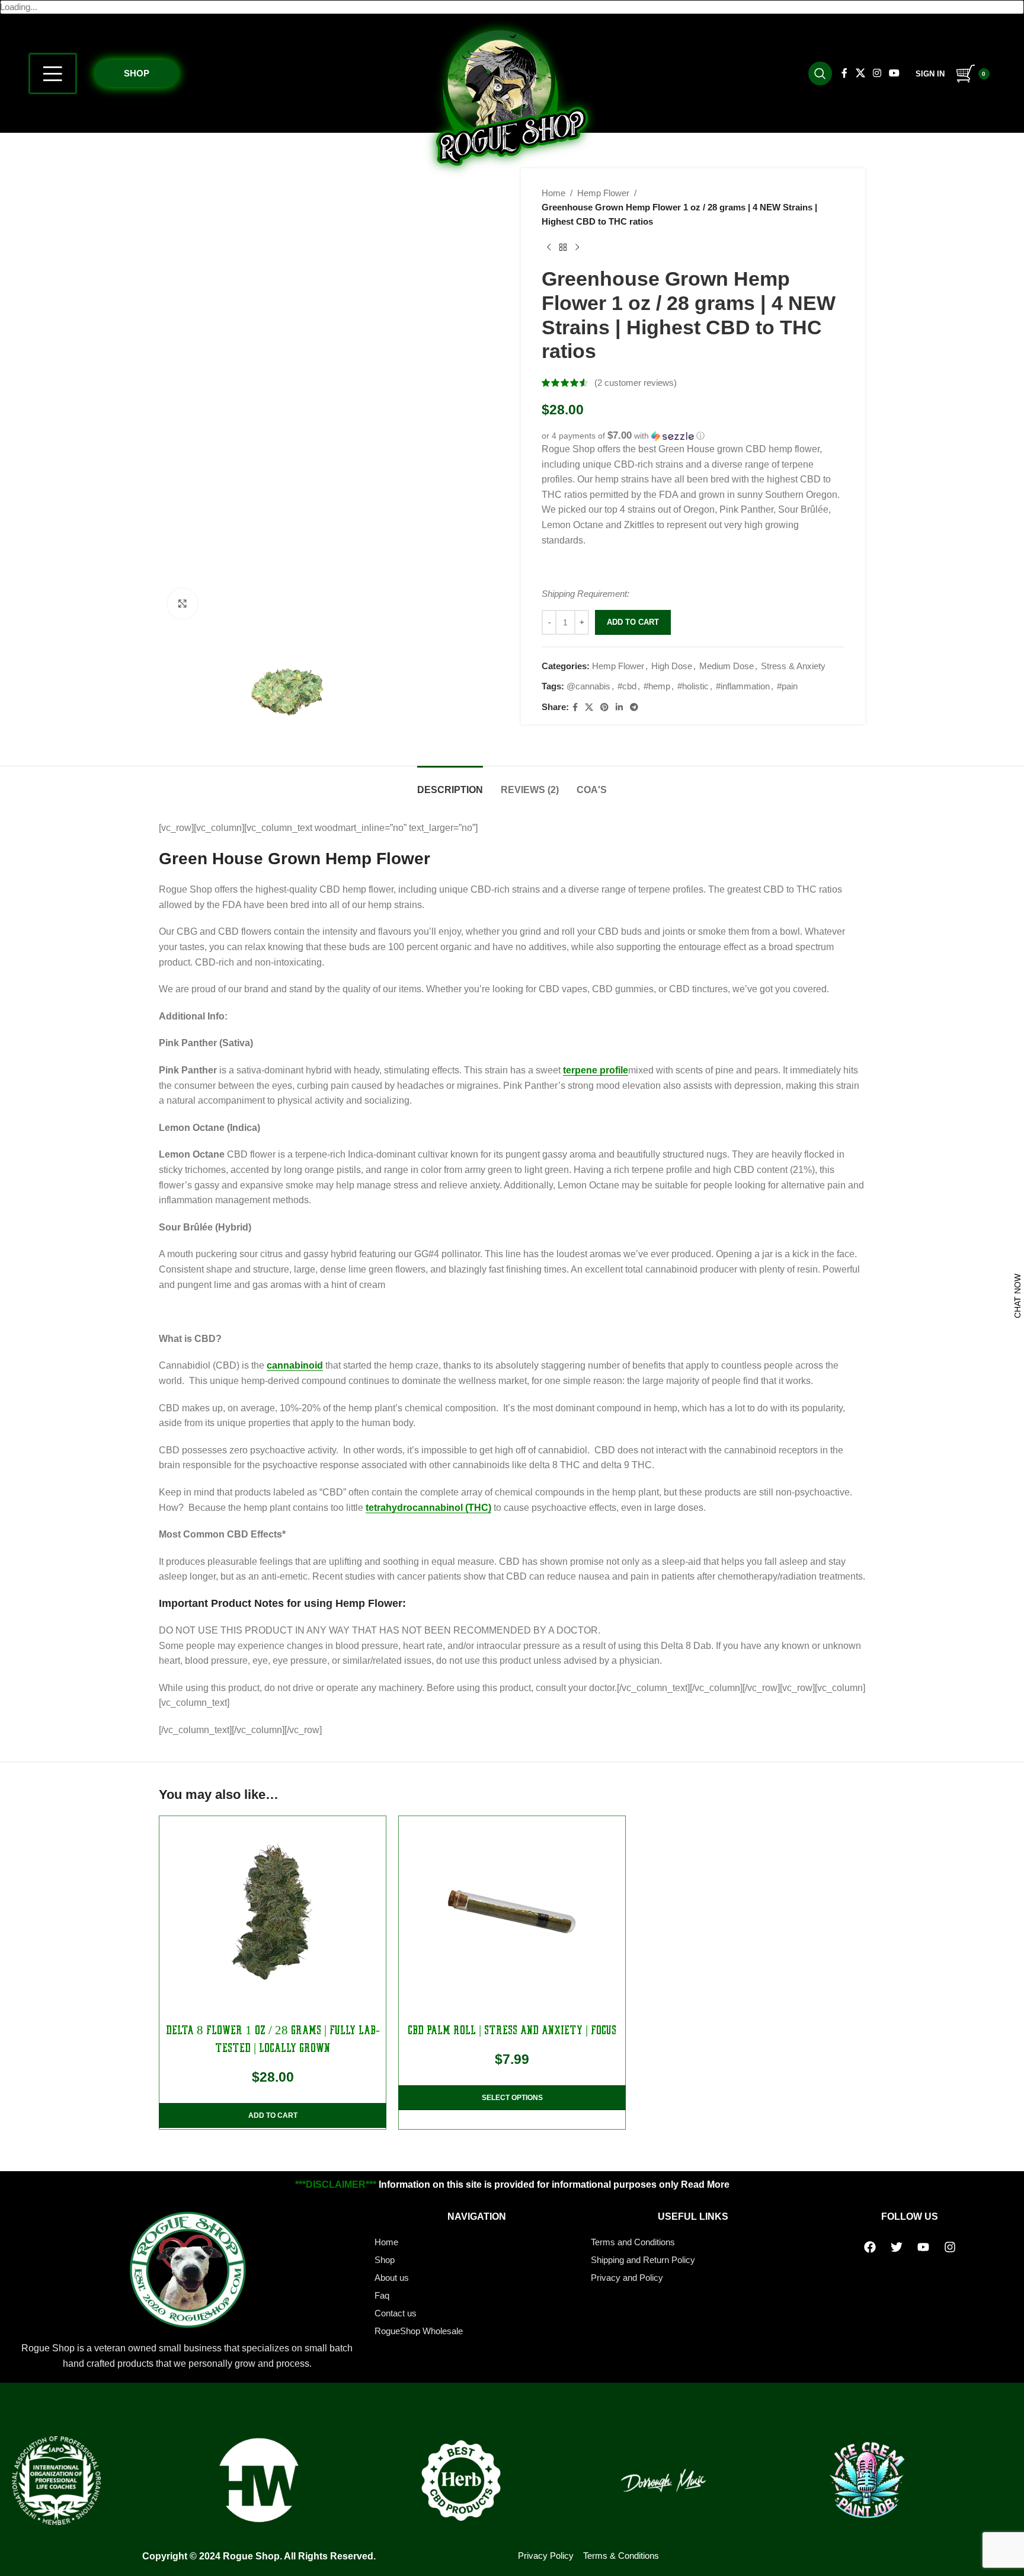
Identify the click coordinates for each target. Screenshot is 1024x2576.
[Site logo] (512, 96)
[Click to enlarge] (183, 603)
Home (553, 193)
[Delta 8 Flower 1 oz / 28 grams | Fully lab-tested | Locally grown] (273, 1912)
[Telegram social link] (634, 707)
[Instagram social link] (877, 73)
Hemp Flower (603, 193)
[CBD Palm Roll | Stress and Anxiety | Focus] (512, 1912)
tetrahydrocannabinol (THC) (428, 1508)
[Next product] (577, 248)
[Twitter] (897, 2247)
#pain (787, 686)
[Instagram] (950, 2247)
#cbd (627, 686)
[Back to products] (563, 248)
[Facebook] (870, 2247)
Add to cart (633, 622)
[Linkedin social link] (619, 707)
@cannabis (588, 686)
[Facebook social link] (845, 73)
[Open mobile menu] (53, 73)
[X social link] (860, 73)
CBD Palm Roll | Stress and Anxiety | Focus (512, 2030)
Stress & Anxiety (793, 666)
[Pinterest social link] (604, 707)
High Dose (672, 666)
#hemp (657, 686)
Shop (137, 73)
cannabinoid (295, 1365)
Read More (705, 2185)
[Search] (820, 73)
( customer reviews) (636, 383)
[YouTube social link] (894, 73)
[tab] (450, 784)
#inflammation (743, 686)
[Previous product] (549, 248)
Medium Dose (727, 666)
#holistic (693, 686)
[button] (693, 436)
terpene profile (596, 1070)
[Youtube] (923, 2247)
